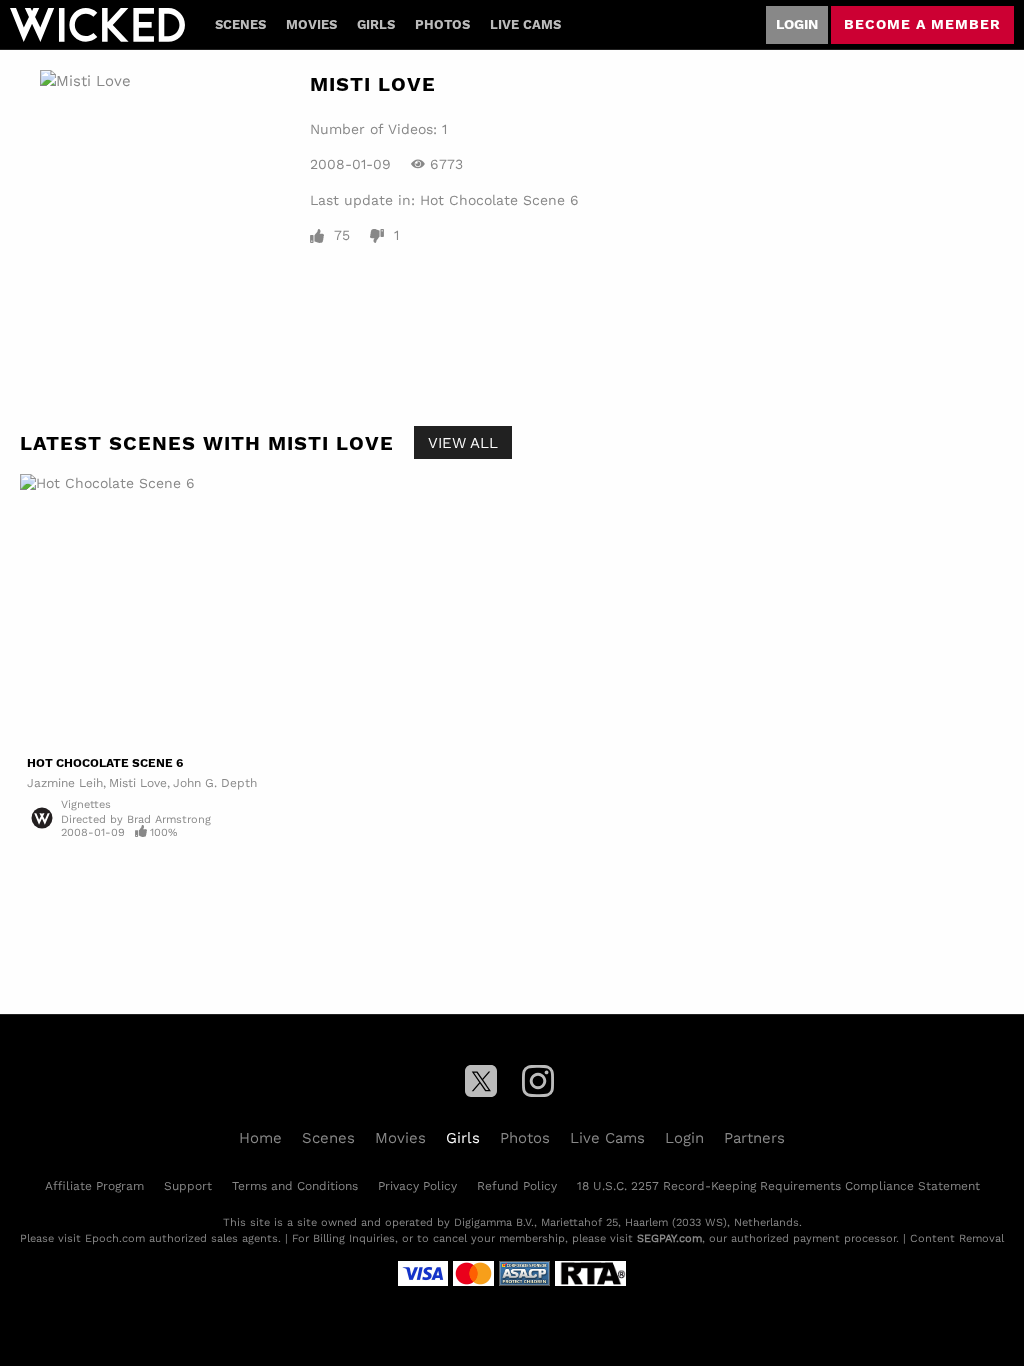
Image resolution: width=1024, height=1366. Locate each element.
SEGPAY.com (669, 1238)
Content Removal (957, 1238)
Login (797, 24)
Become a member (922, 24)
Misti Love (138, 782)
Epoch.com (115, 1238)
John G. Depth (215, 782)
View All (463, 442)
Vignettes (86, 804)
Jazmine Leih (65, 782)
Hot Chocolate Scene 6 (499, 200)
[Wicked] (97, 25)
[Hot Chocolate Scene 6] (263, 611)
